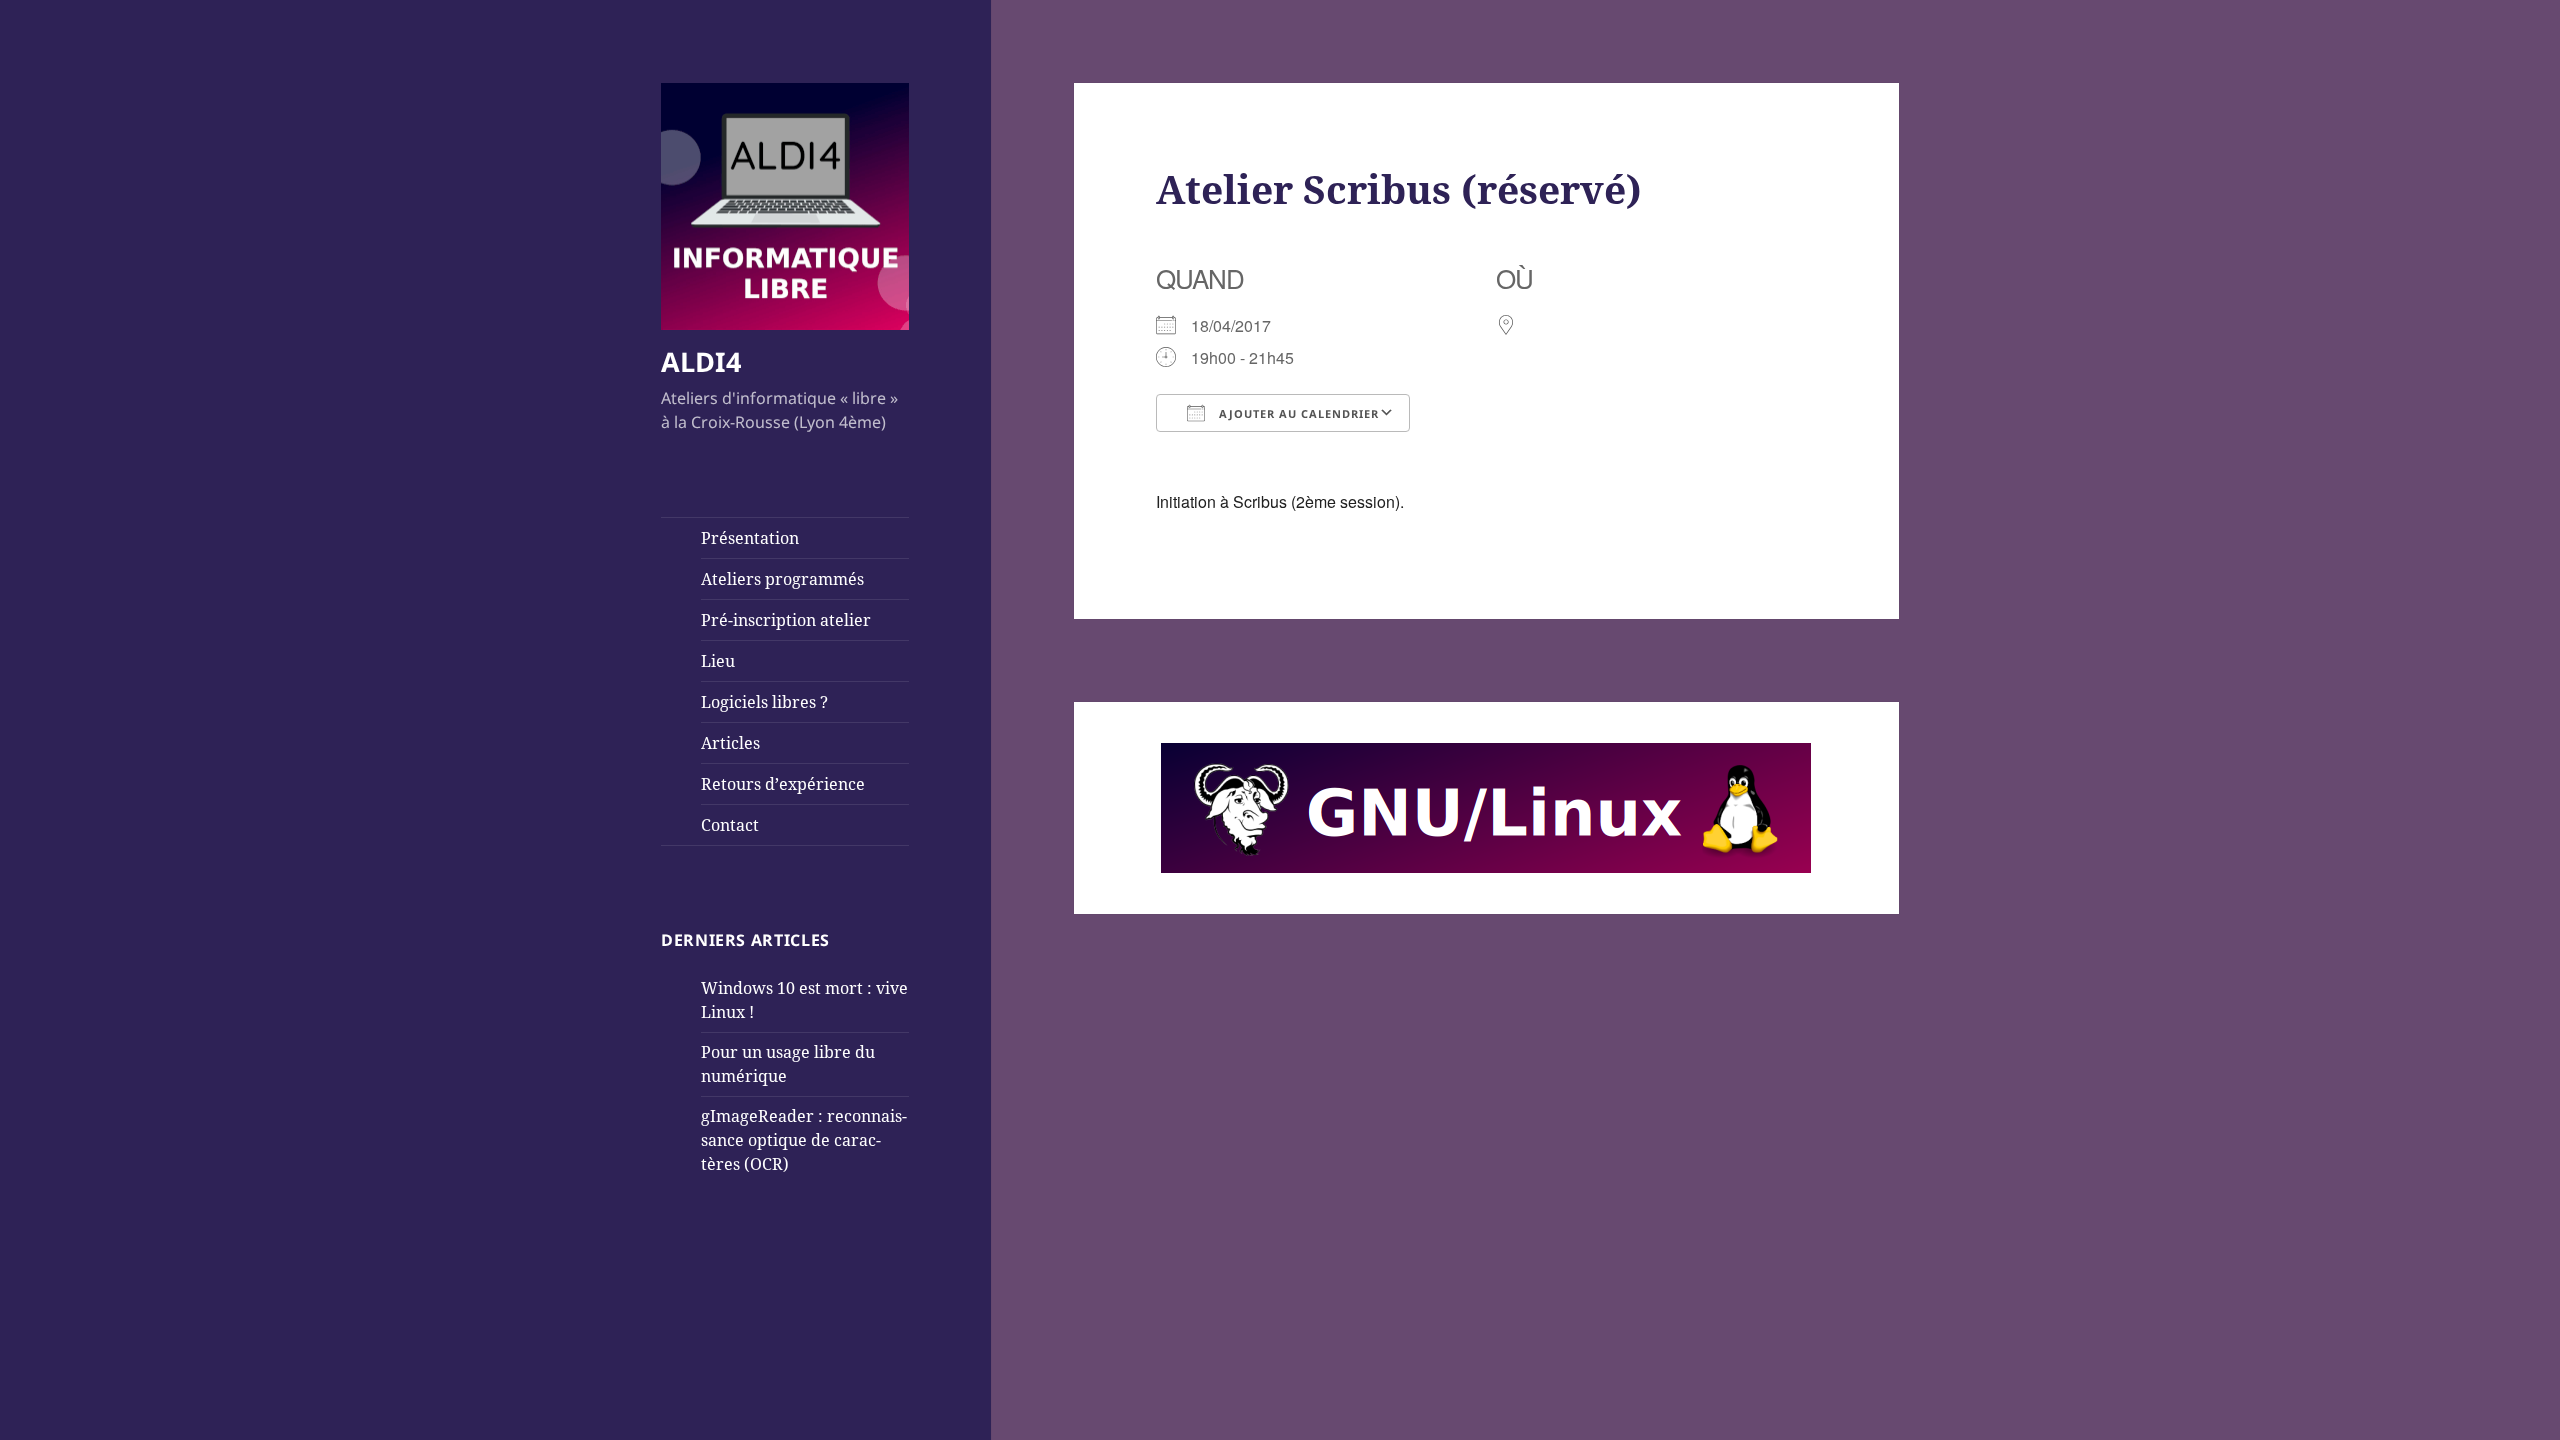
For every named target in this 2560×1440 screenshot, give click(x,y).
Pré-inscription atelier (786, 620)
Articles (730, 743)
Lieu (718, 661)
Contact (730, 825)
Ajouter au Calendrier (1297, 413)
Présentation (750, 538)
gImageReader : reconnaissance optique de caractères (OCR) (804, 1140)
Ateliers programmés (782, 579)
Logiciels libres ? (764, 702)
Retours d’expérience (783, 784)
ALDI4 (701, 361)
